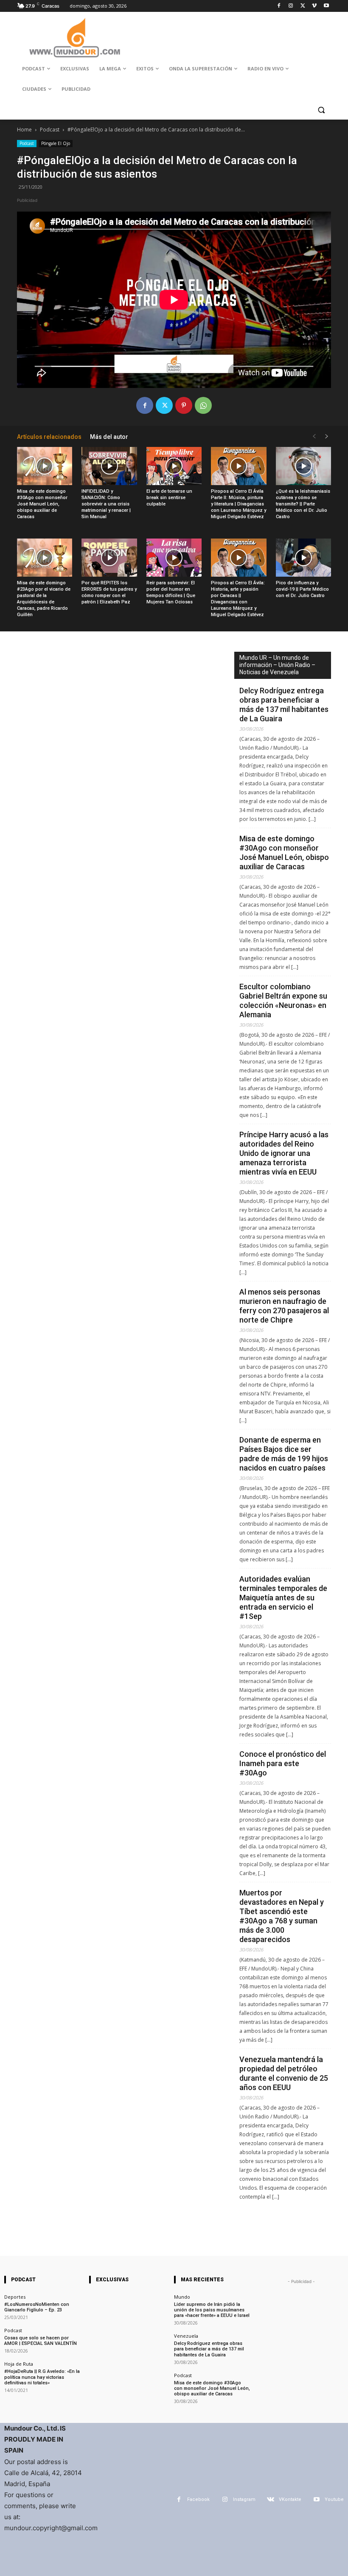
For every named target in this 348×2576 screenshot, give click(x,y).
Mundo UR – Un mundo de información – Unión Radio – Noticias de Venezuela (277, 665)
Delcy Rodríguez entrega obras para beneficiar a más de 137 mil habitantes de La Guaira (284, 705)
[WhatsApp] (203, 405)
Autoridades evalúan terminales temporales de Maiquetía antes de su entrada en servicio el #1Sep (283, 1598)
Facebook (198, 2499)
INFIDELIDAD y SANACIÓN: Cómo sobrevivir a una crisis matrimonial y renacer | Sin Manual (106, 504)
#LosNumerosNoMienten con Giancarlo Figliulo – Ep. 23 (37, 2307)
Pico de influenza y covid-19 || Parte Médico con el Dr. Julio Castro (302, 589)
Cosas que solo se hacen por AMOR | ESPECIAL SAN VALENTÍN (41, 2341)
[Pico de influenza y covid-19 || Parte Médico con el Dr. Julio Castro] (303, 558)
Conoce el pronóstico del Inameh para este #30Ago (283, 1763)
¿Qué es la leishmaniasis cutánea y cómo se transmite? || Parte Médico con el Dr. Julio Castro (303, 504)
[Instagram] (291, 6)
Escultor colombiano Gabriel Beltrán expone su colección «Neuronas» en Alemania (283, 1001)
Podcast (50, 130)
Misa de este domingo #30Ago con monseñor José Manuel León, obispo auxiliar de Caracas (42, 504)
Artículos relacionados (49, 437)
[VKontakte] (271, 2499)
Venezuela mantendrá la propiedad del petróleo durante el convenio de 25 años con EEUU (284, 2073)
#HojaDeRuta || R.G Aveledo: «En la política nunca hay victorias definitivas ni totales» (42, 2377)
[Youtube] (326, 6)
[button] (321, 110)
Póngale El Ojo (56, 143)
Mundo (182, 2297)
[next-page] (327, 437)
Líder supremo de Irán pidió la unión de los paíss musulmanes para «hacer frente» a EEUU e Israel (212, 2310)
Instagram (244, 2499)
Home (24, 130)
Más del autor (109, 437)
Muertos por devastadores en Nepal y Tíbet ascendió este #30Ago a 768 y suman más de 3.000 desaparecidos (282, 1916)
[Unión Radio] (75, 38)
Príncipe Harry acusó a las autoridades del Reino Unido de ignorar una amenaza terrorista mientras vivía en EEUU (284, 1153)
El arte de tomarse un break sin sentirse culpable (169, 498)
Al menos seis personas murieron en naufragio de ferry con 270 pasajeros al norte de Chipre (284, 1306)
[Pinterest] (184, 405)
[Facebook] (279, 6)
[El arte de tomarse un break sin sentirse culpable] (174, 466)
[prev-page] (314, 437)
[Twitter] (303, 6)
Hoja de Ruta (19, 2364)
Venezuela (186, 2336)
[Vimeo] (314, 6)
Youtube (334, 2499)
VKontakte (290, 2499)
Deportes (15, 2297)
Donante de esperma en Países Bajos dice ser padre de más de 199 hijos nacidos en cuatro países (284, 1454)
